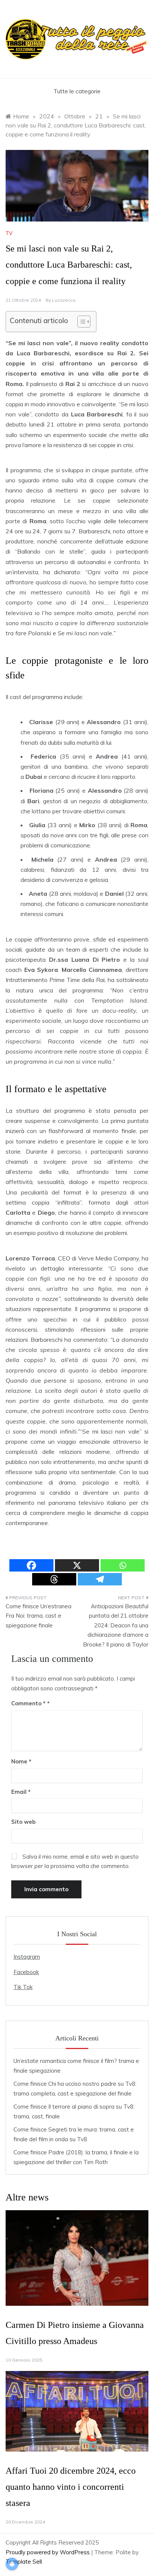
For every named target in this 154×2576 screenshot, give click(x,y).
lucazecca (64, 300)
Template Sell (24, 2562)
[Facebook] (31, 1565)
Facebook (26, 1972)
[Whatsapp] (123, 1565)
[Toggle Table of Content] (80, 322)
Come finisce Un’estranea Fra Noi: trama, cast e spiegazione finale (38, 1616)
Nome (21, 1761)
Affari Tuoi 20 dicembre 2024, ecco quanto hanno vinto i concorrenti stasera (71, 2487)
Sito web (23, 1822)
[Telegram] (100, 1579)
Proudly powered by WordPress (48, 2552)
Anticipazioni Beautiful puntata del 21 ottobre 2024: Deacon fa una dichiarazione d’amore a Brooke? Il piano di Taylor (116, 1625)
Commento (28, 1703)
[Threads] (54, 1579)
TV (9, 233)
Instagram (27, 1957)
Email (21, 1792)
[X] (77, 1565)
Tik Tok (23, 1987)
